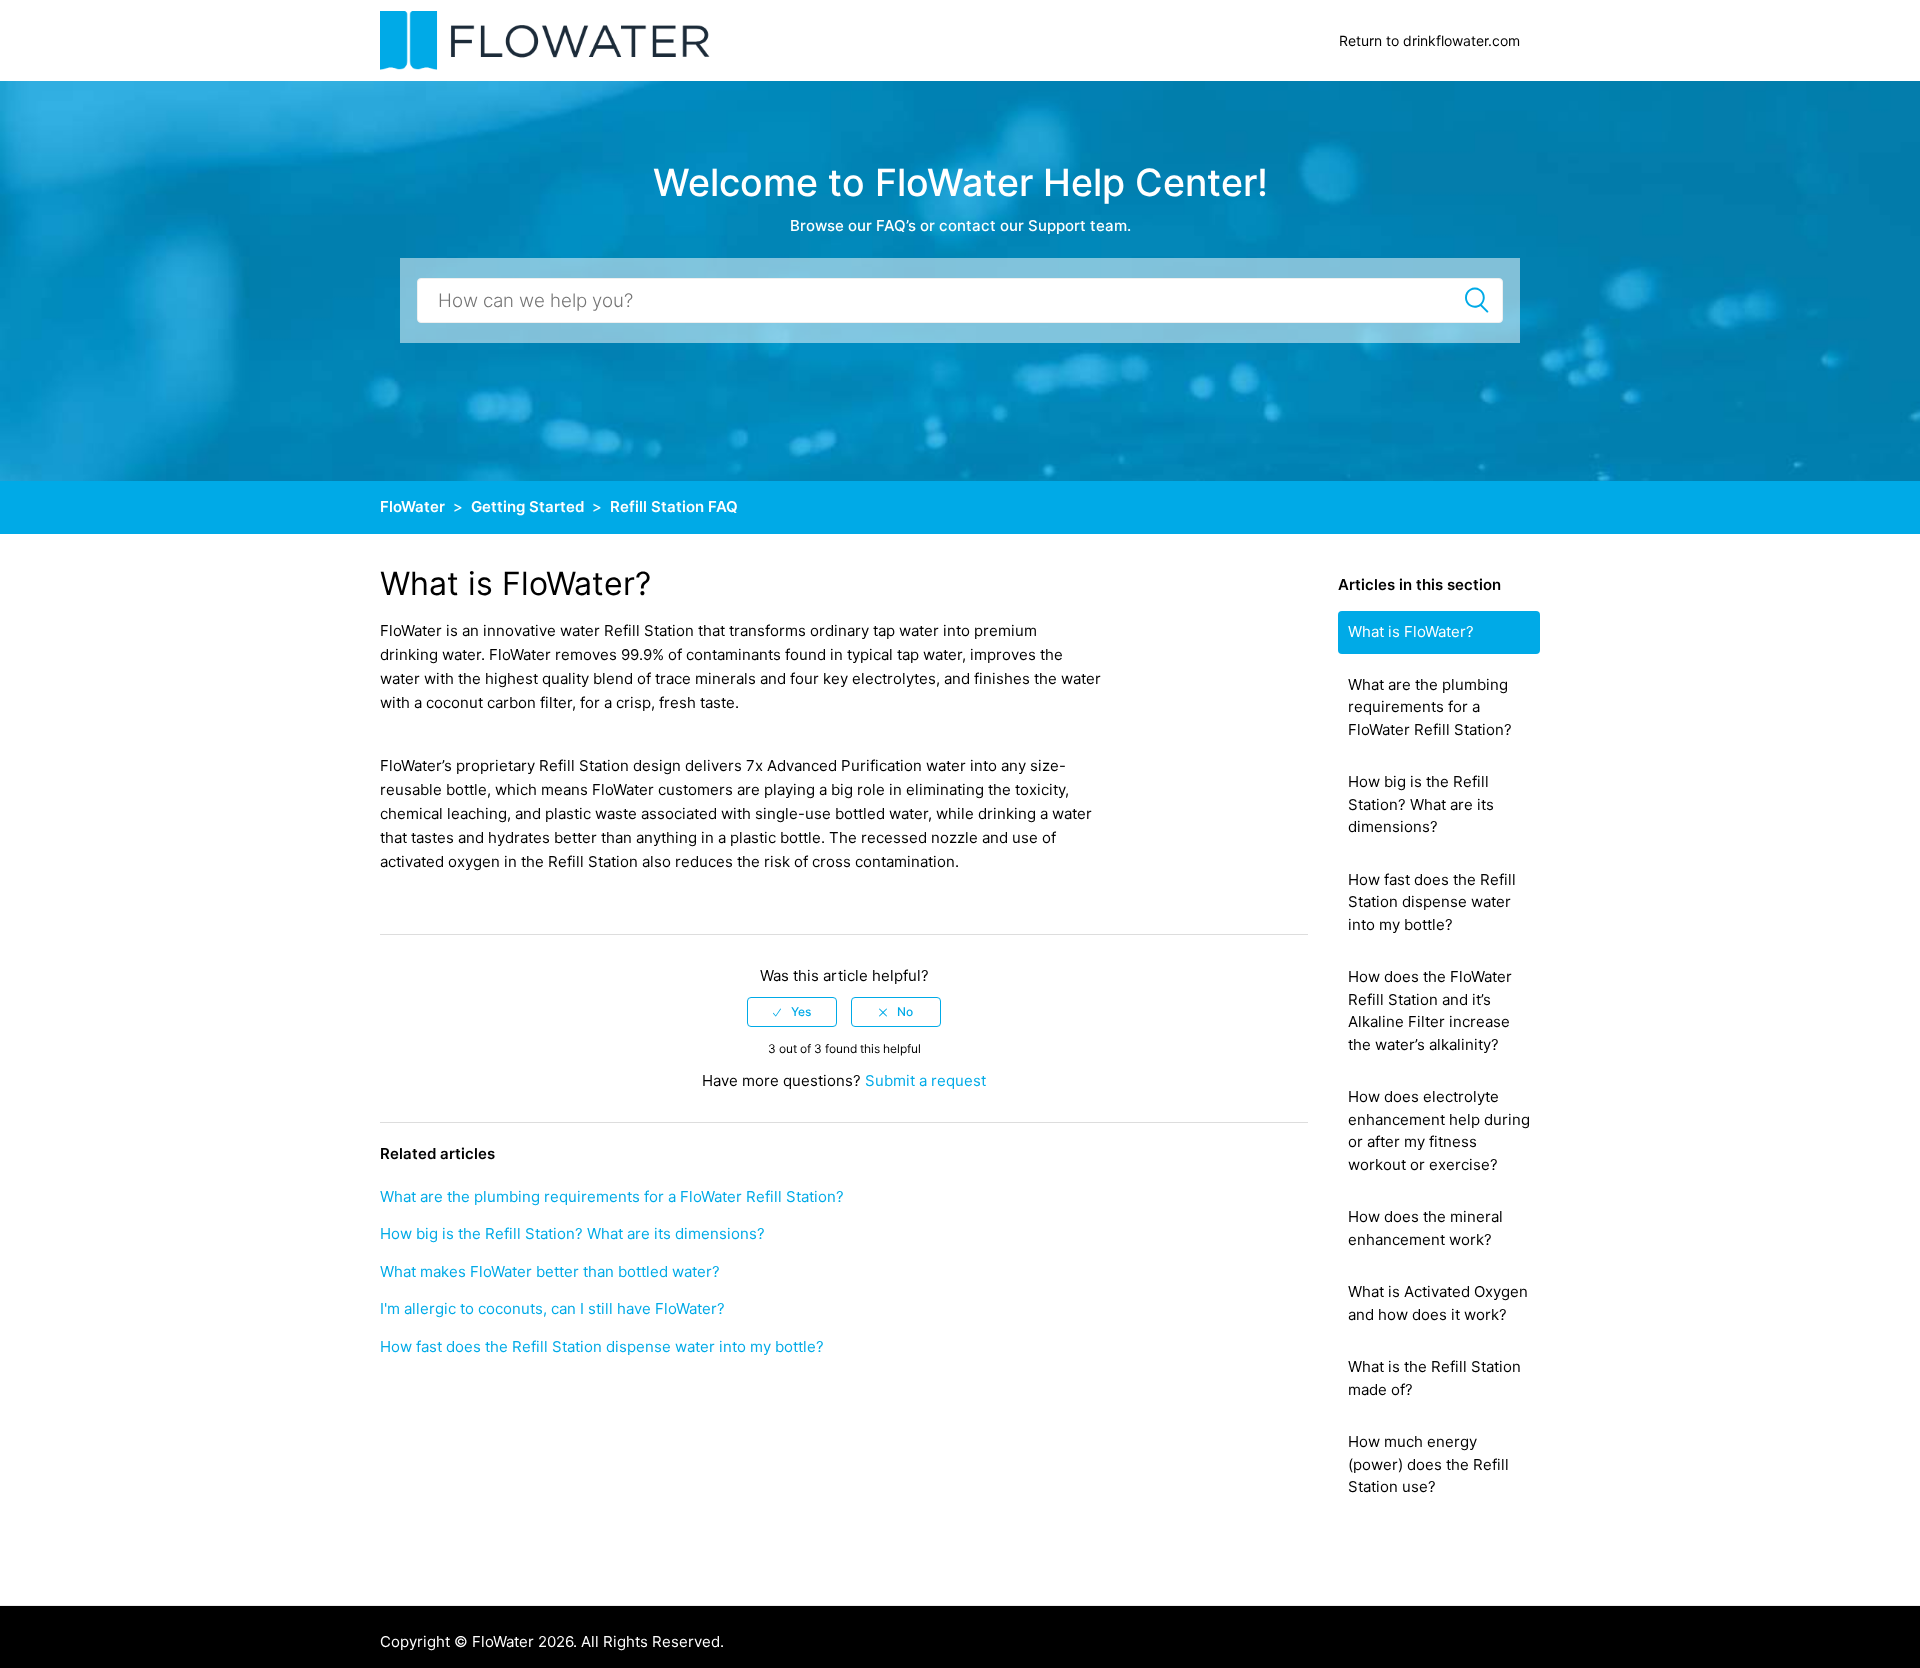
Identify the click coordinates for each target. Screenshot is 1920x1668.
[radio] (792, 1012)
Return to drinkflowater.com (1429, 40)
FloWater (412, 506)
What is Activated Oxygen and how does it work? (1438, 1303)
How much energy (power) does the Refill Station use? (1428, 1464)
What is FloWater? (1411, 631)
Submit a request (925, 1080)
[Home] (545, 39)
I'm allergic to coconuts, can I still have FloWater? (552, 1308)
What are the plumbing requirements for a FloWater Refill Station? (1430, 707)
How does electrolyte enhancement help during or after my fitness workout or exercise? (1439, 1130)
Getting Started (527, 506)
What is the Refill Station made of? (1434, 1378)
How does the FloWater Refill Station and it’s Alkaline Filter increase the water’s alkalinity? (1430, 1010)
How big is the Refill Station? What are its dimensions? (1421, 804)
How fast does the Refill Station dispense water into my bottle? (1432, 902)
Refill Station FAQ (674, 506)
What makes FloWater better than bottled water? (550, 1271)
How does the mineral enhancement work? (1425, 1228)
